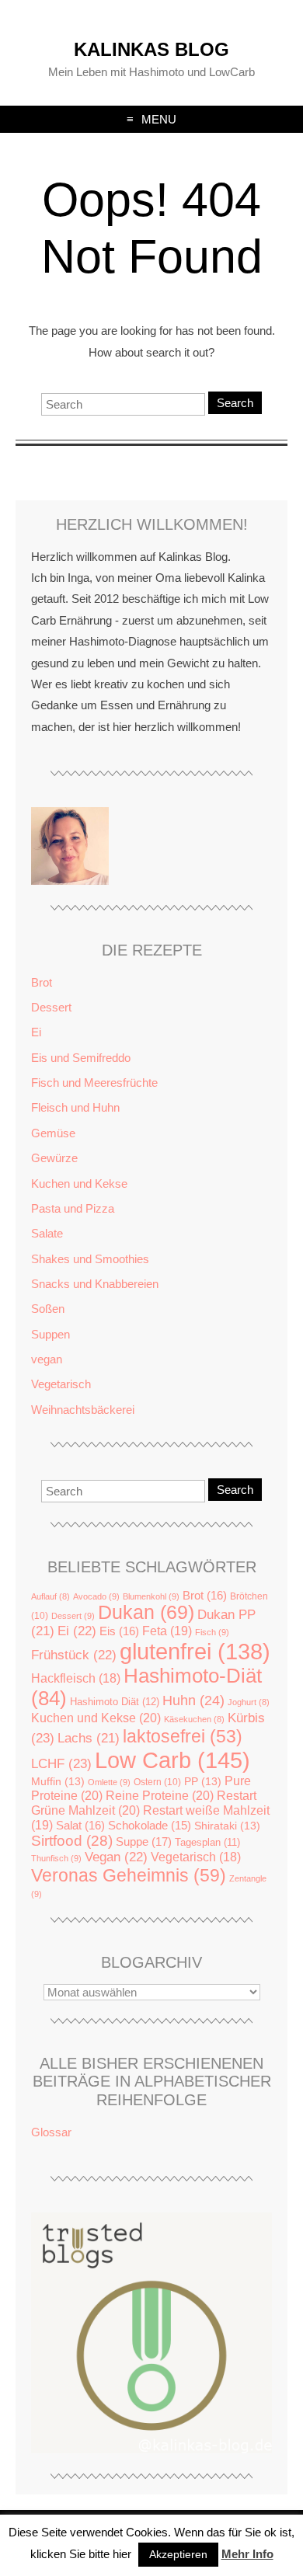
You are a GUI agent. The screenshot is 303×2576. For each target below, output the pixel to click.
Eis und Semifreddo (81, 1058)
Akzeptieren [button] (178, 2554)
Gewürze (54, 1158)
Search (235, 403)
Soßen (48, 1309)
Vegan (116, 1857)
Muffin (58, 1782)
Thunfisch (56, 1858)
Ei (36, 1032)
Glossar (51, 2132)
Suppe (144, 1841)
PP (203, 1782)
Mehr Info (247, 2554)
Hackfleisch (76, 1678)
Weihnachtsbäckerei (83, 1410)
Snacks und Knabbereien (95, 1284)
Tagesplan (207, 1843)
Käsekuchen (194, 1719)
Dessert (51, 1007)
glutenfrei (195, 1652)
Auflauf (50, 1596)
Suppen (50, 1334)
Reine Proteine (160, 1795)
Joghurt (249, 1702)
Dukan (146, 1612)
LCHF (61, 1763)
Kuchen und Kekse (79, 1184)
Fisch (212, 1632)
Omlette (109, 1782)
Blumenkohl (151, 1596)
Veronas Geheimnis (129, 1875)
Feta (167, 1631)
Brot (42, 982)
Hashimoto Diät (115, 1702)
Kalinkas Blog (151, 49)
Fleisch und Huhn (75, 1107)
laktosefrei (183, 1736)
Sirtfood (72, 1841)
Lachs (89, 1738)
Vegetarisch (61, 1384)
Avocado (96, 1596)
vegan (47, 1359)
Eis (119, 1631)
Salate (47, 1233)
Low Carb (172, 1760)
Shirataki (227, 1826)
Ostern (157, 1782)
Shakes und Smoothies (90, 1259)
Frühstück (74, 1655)
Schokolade (150, 1826)
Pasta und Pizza (73, 1208)
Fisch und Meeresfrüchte (94, 1083)
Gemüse (53, 1133)
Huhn (193, 1701)
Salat (80, 1825)
